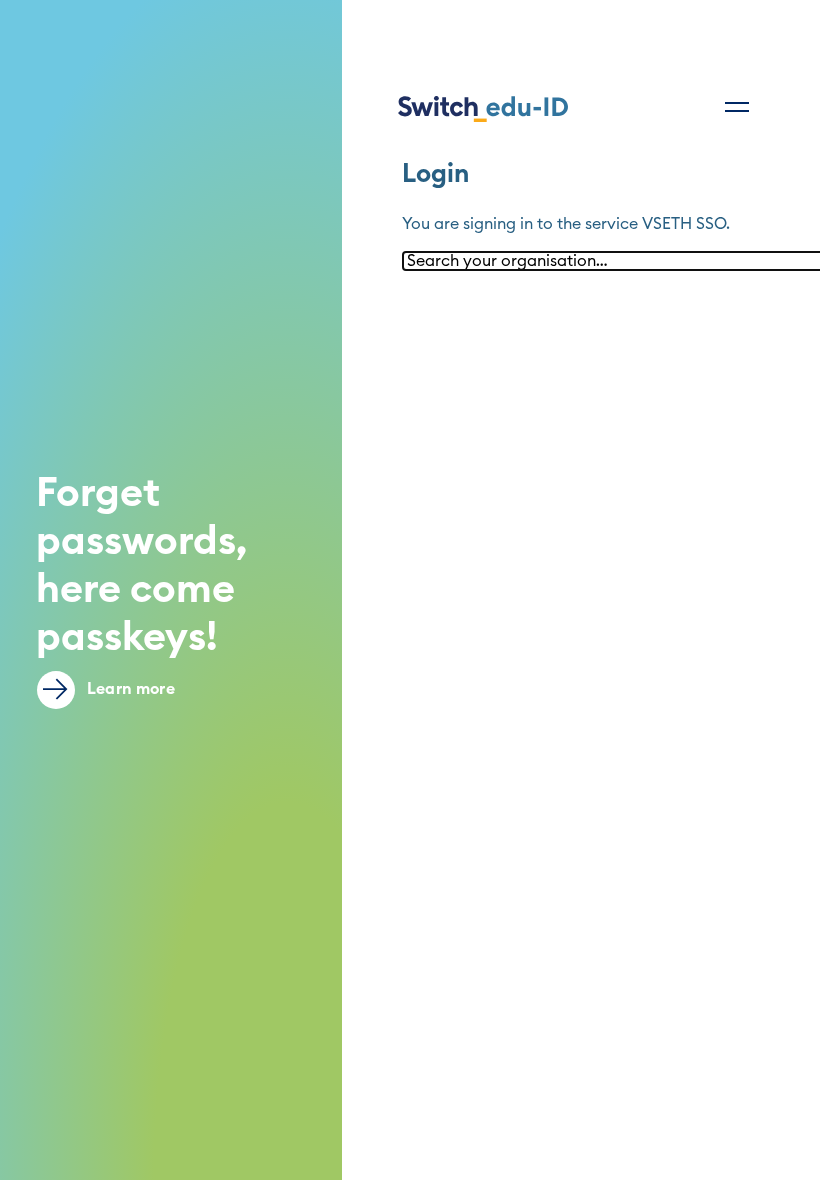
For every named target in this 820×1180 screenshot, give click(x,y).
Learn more (129, 689)
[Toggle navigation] (737, 107)
